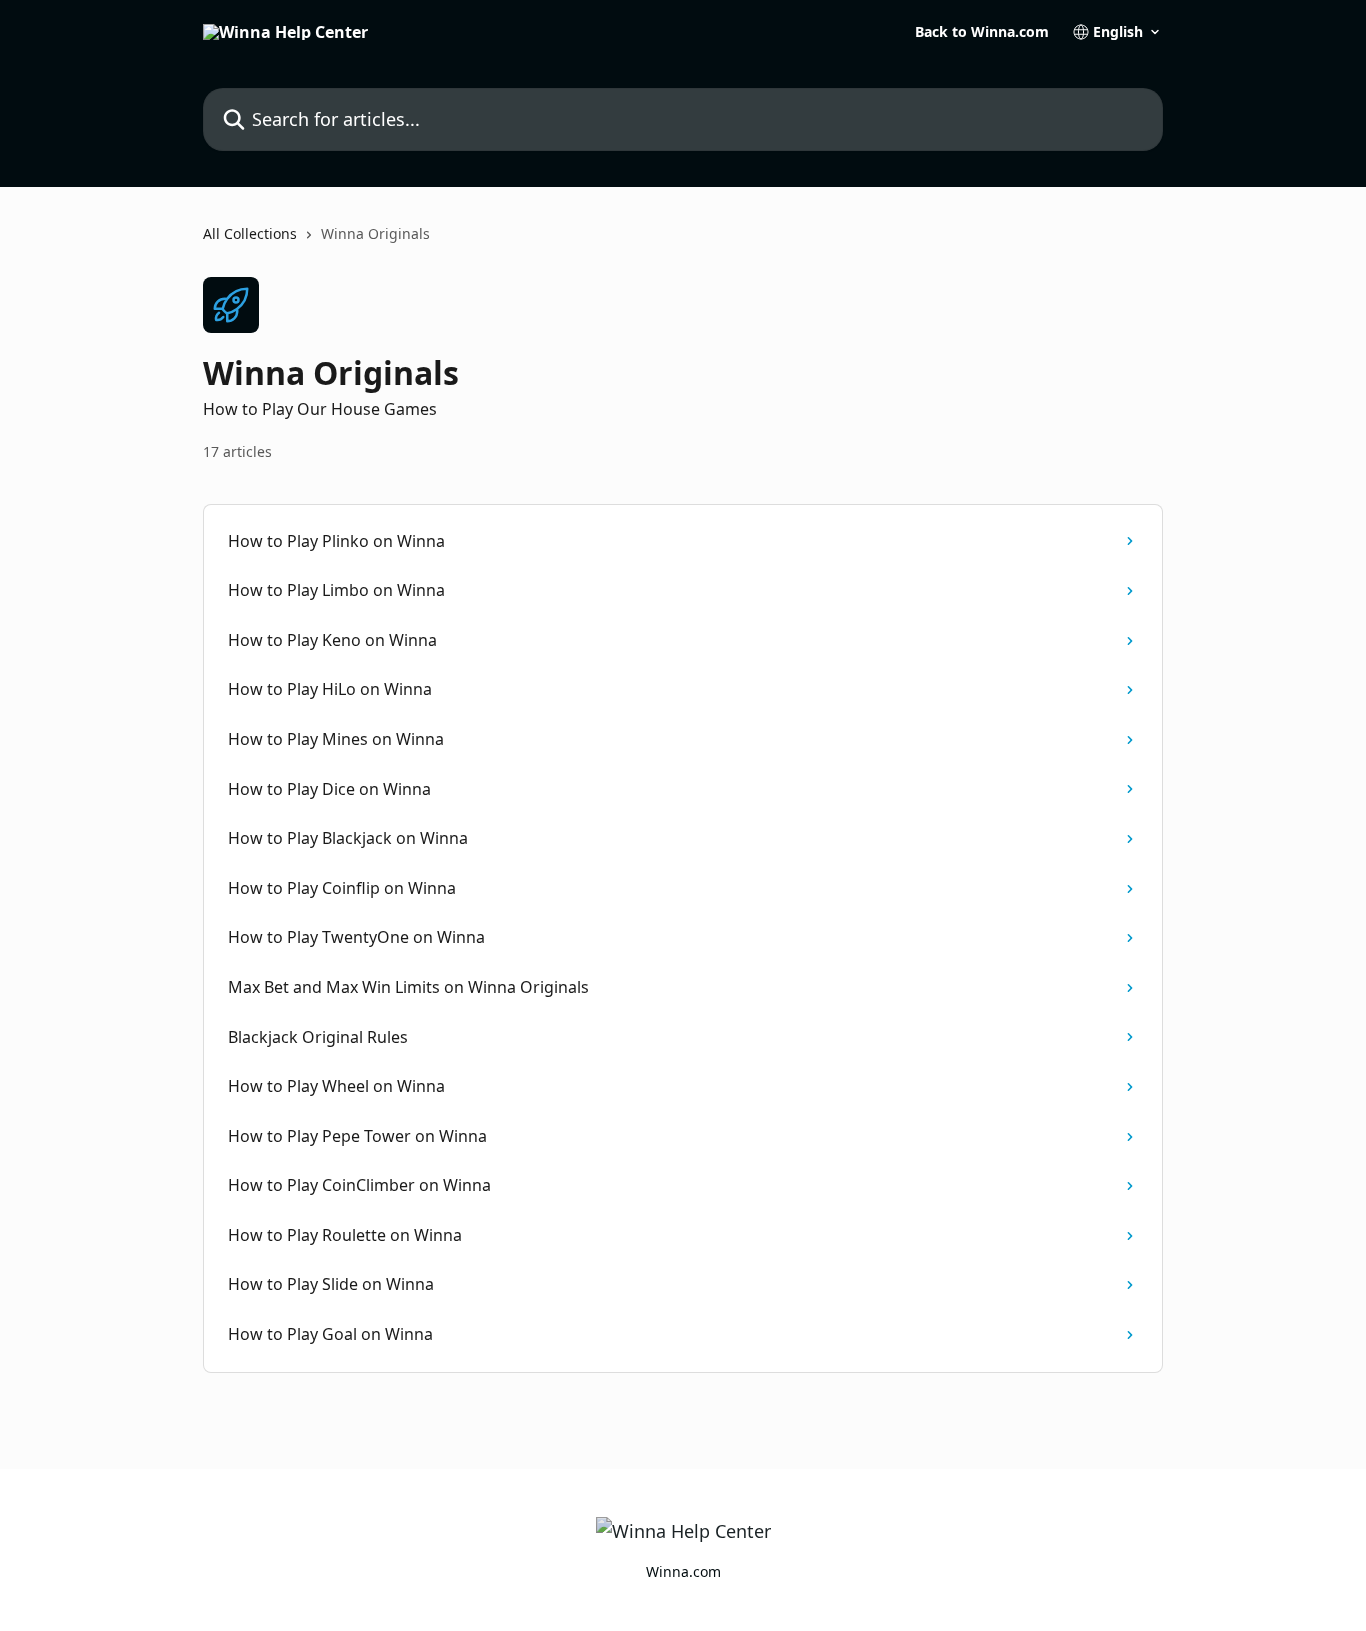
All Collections (250, 233)
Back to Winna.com (982, 32)
